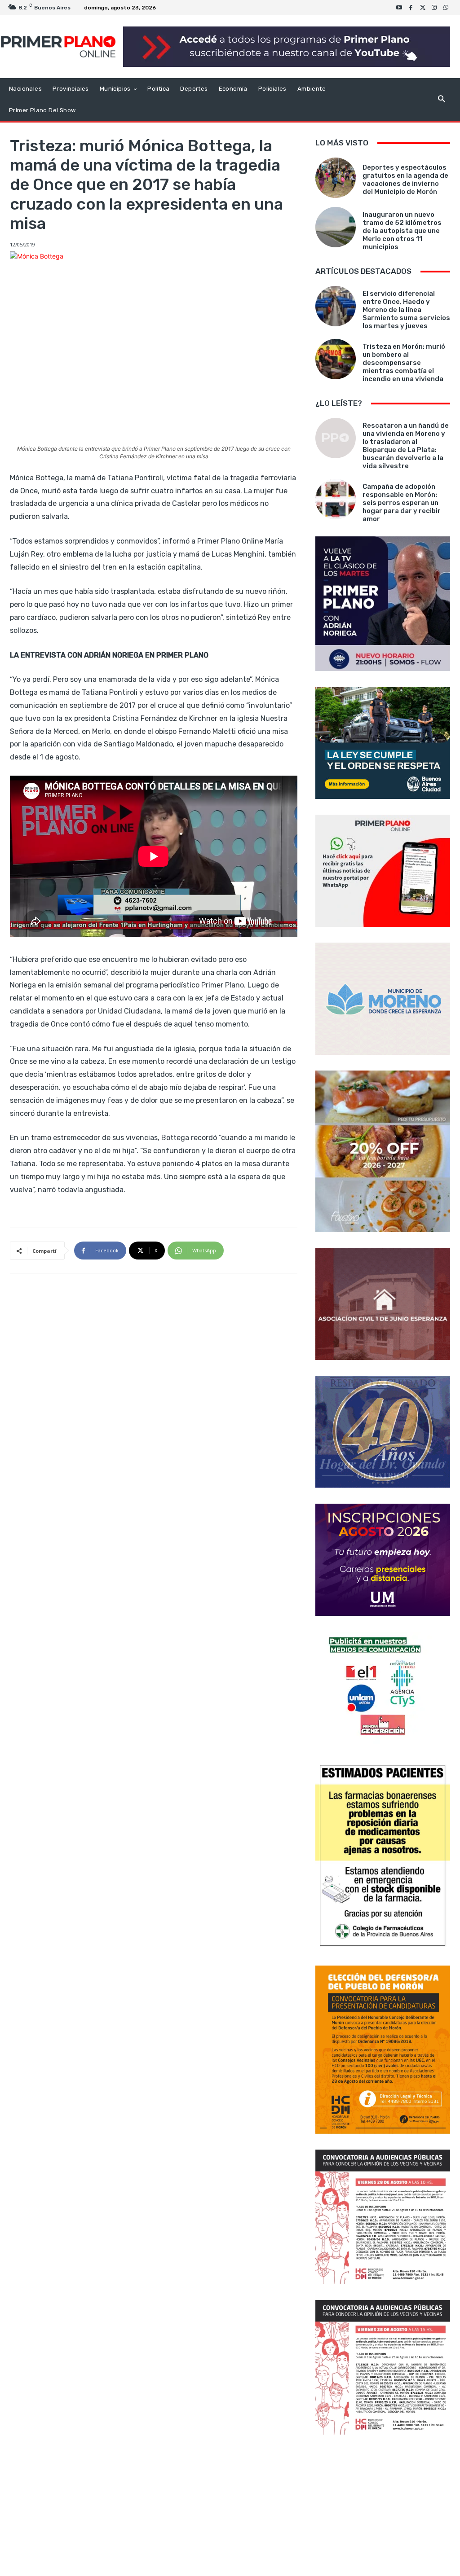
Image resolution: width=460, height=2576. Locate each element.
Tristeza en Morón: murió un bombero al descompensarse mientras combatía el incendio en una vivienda (404, 363)
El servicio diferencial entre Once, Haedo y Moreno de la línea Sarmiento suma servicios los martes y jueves (406, 310)
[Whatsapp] (446, 8)
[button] (441, 100)
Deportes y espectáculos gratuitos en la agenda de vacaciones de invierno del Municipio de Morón (405, 180)
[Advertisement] (383, 2506)
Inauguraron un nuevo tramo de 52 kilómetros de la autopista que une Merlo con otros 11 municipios (402, 231)
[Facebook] (411, 8)
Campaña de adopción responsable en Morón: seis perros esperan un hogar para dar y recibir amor (402, 503)
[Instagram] (434, 8)
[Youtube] (399, 8)
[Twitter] (423, 8)
